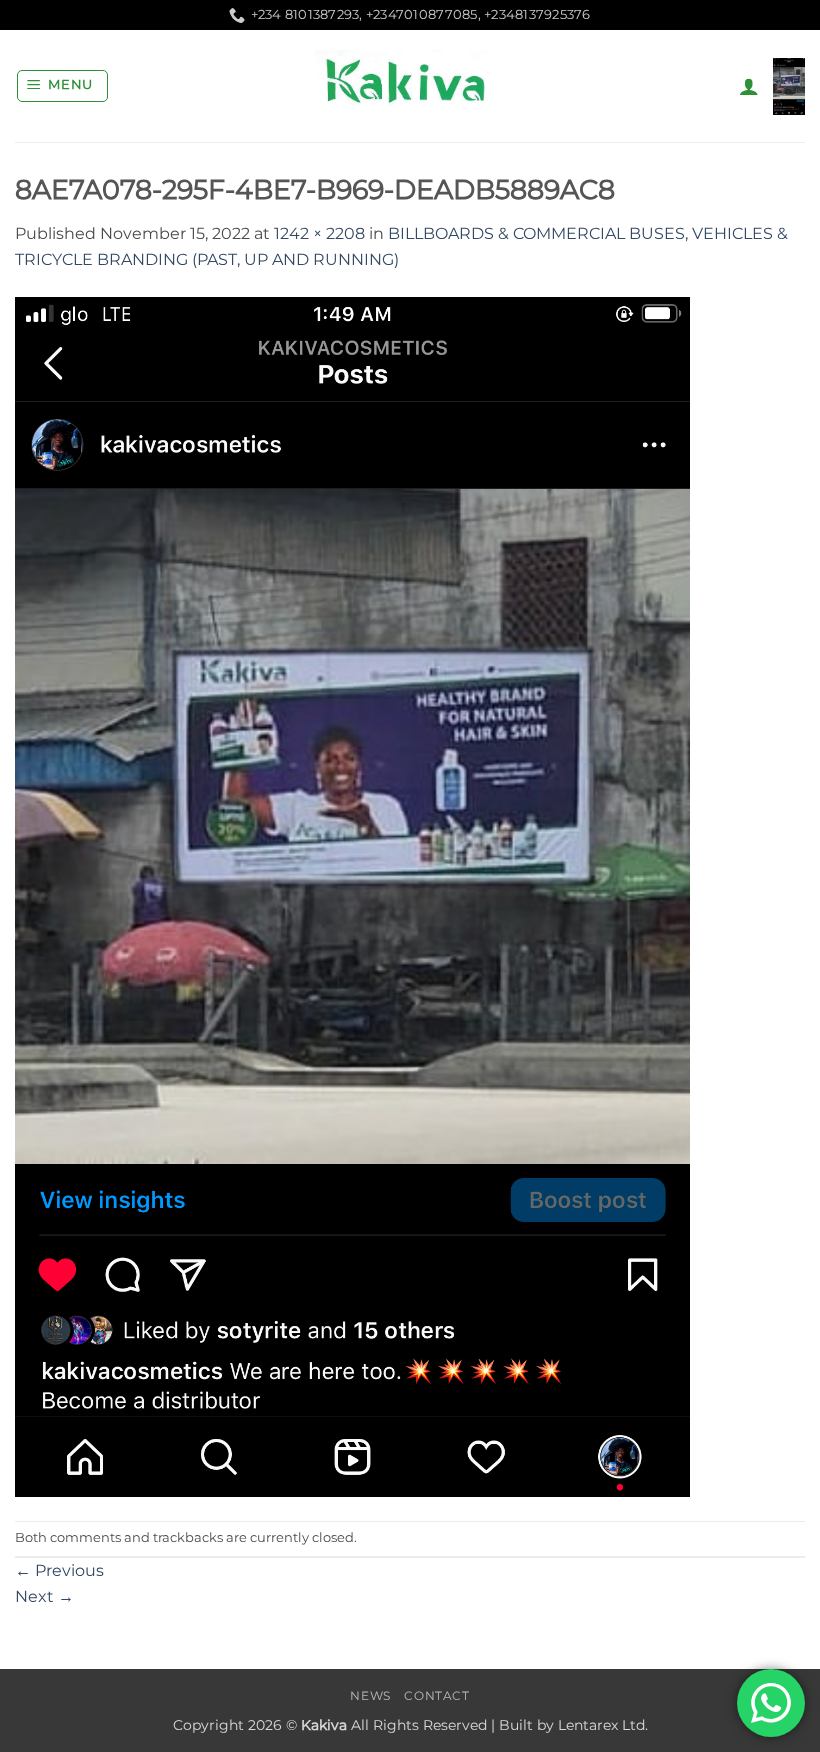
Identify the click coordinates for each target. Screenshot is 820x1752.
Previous (59, 1570)
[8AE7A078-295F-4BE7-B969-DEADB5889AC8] (352, 895)
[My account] (749, 86)
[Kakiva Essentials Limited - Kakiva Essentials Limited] (410, 86)
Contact (436, 1695)
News (370, 1695)
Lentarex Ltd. (603, 1725)
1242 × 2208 (319, 233)
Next (44, 1596)
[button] (63, 86)
